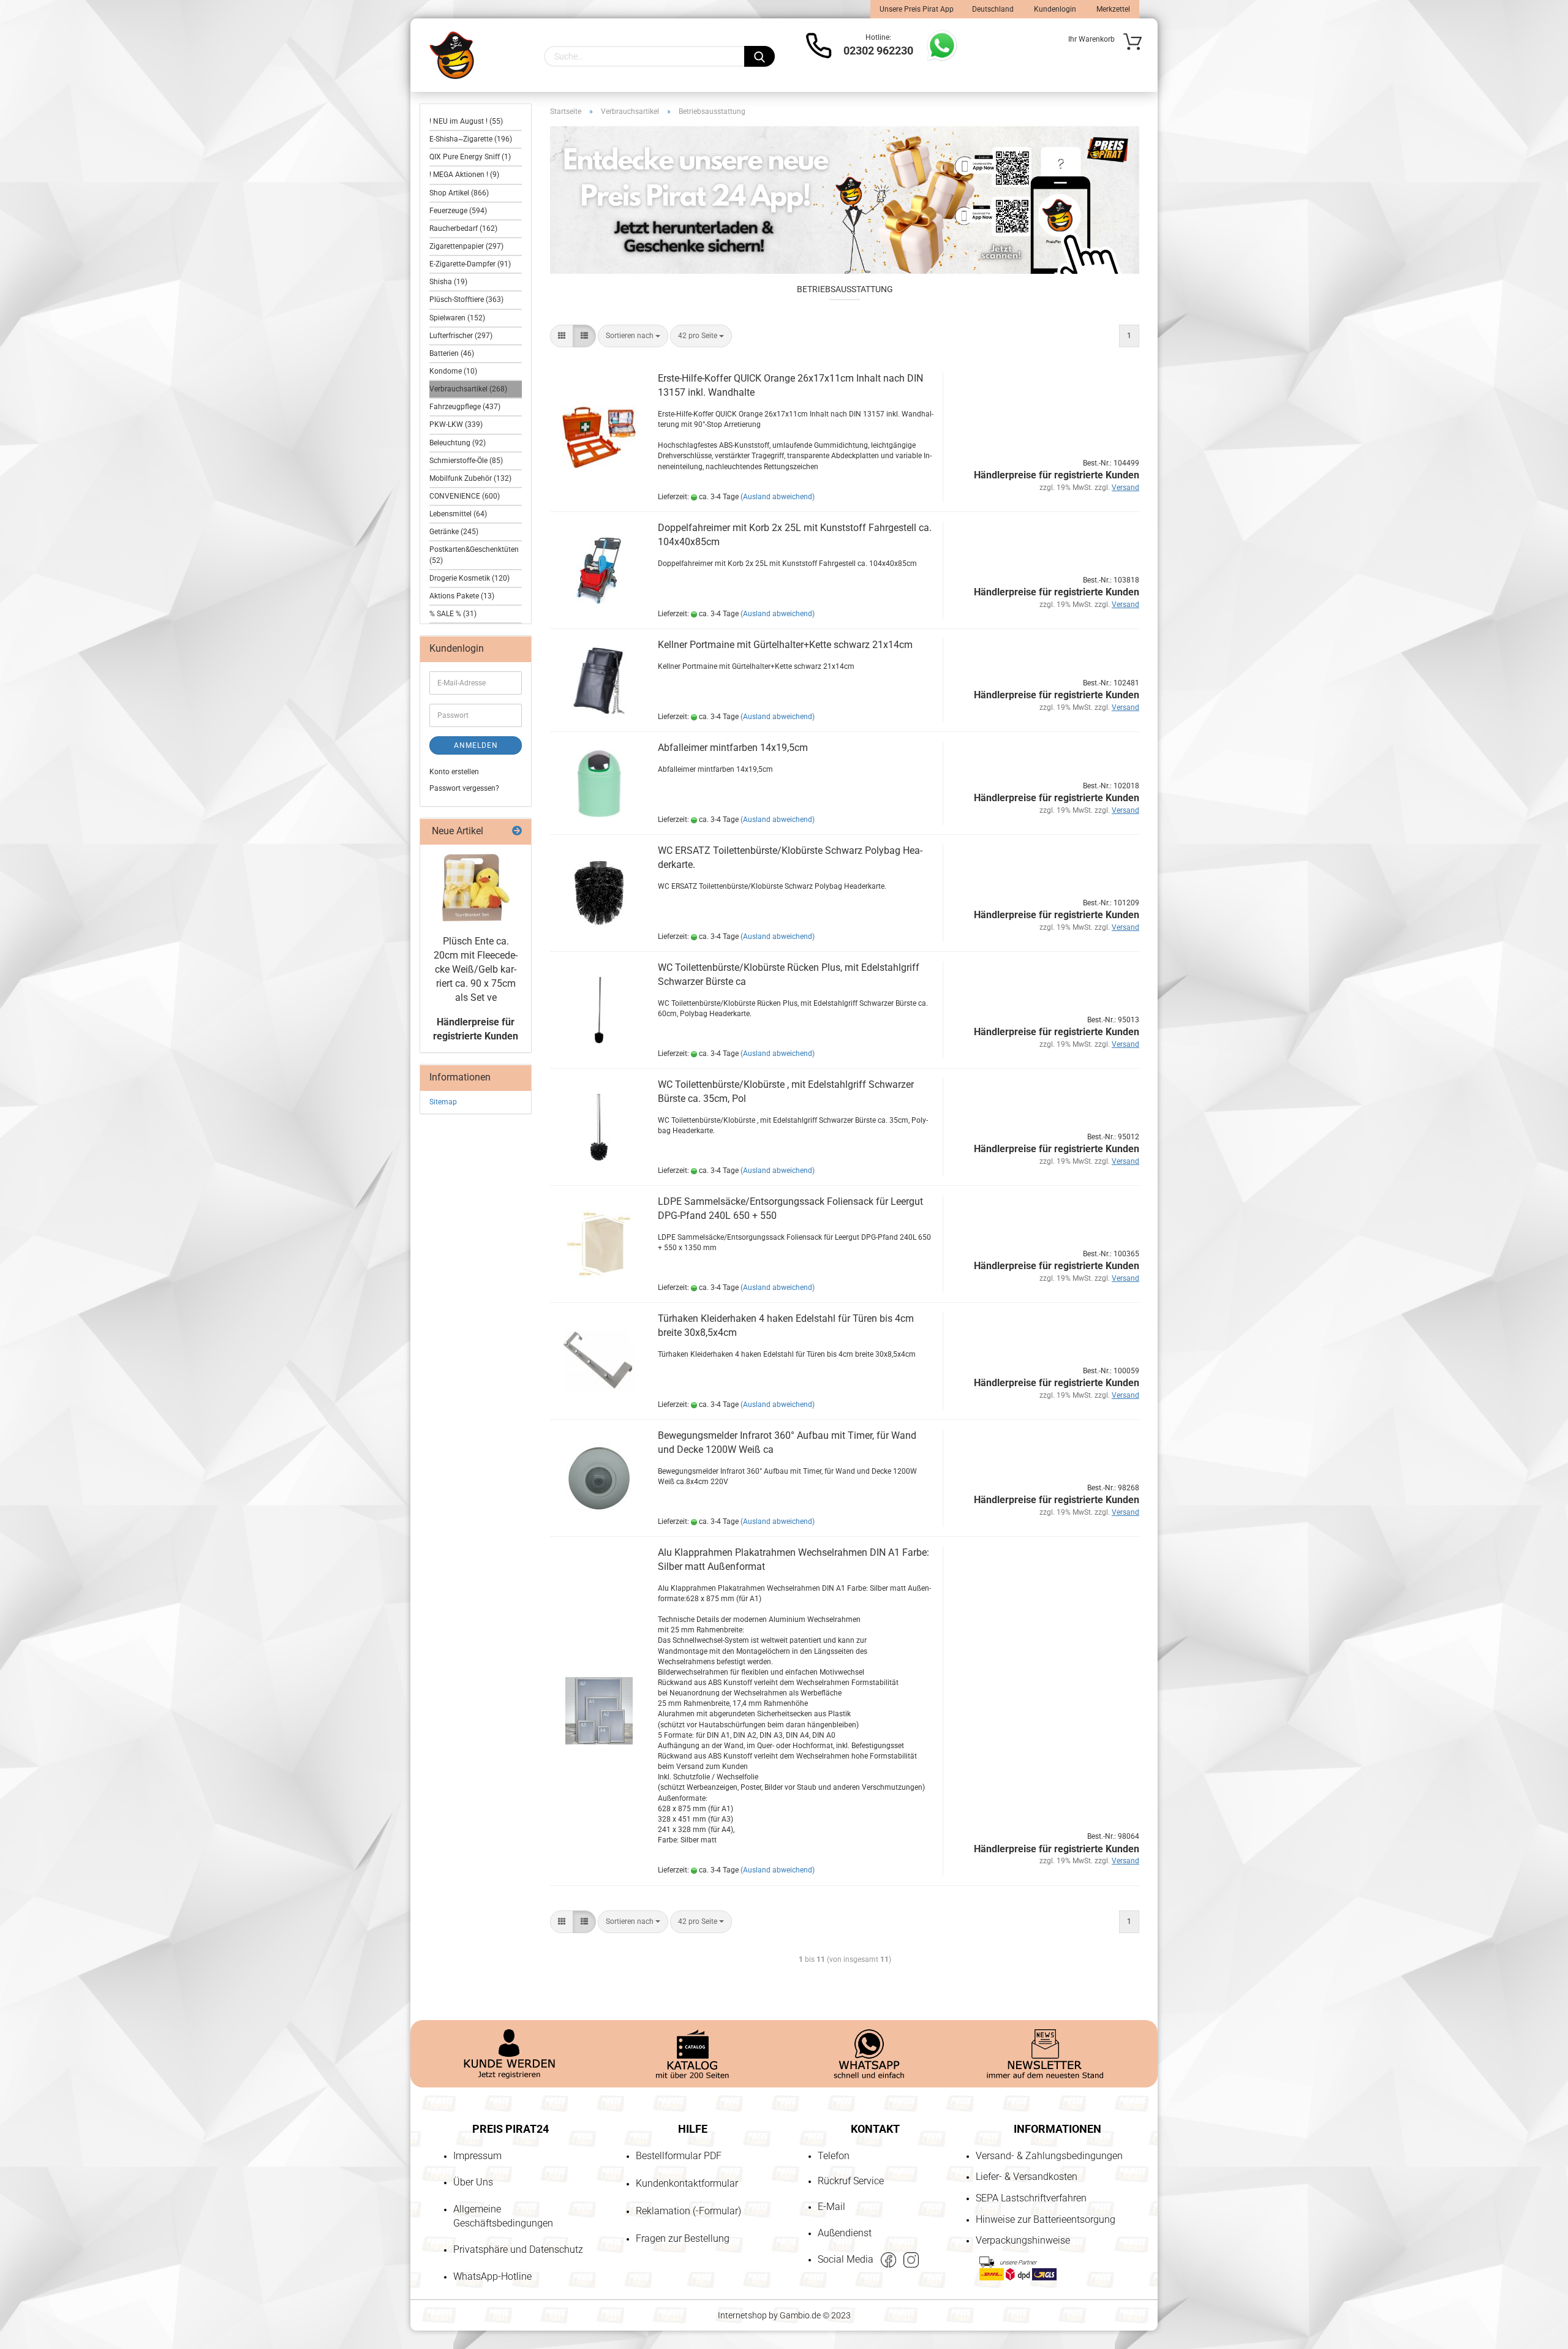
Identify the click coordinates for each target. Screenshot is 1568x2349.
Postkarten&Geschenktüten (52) (474, 555)
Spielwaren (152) (457, 318)
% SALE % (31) (453, 614)
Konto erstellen (454, 772)
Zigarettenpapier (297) (466, 246)
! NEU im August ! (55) (466, 121)
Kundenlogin (1054, 9)
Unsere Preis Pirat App (917, 9)
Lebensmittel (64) (458, 514)
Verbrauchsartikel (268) (468, 389)
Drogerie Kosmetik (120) (469, 578)
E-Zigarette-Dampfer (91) (470, 264)
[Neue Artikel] (517, 831)
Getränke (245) (454, 532)
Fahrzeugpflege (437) (465, 407)
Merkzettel (1112, 9)
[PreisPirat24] (452, 55)
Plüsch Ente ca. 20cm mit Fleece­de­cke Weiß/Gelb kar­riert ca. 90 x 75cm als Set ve (476, 969)
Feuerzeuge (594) (458, 211)
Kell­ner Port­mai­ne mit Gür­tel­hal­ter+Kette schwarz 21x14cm (785, 645)
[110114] (476, 888)
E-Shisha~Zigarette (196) (471, 139)
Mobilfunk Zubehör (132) (470, 478)
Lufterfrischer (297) (461, 336)
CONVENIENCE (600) (465, 496)
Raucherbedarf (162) (463, 228)
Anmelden (476, 745)
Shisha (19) (448, 282)
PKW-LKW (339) (456, 424)
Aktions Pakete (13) (462, 596)
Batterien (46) (452, 353)
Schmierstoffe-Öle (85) (466, 461)
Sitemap (443, 1102)
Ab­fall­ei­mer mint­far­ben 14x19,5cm (733, 748)
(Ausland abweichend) (778, 497)
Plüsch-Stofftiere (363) (466, 300)
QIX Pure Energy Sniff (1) (470, 157)
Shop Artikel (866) (459, 193)
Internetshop (742, 2315)
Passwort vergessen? (464, 788)
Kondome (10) (453, 371)
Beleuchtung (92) (458, 443)
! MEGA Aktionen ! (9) (464, 175)
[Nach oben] (34, 2269)
